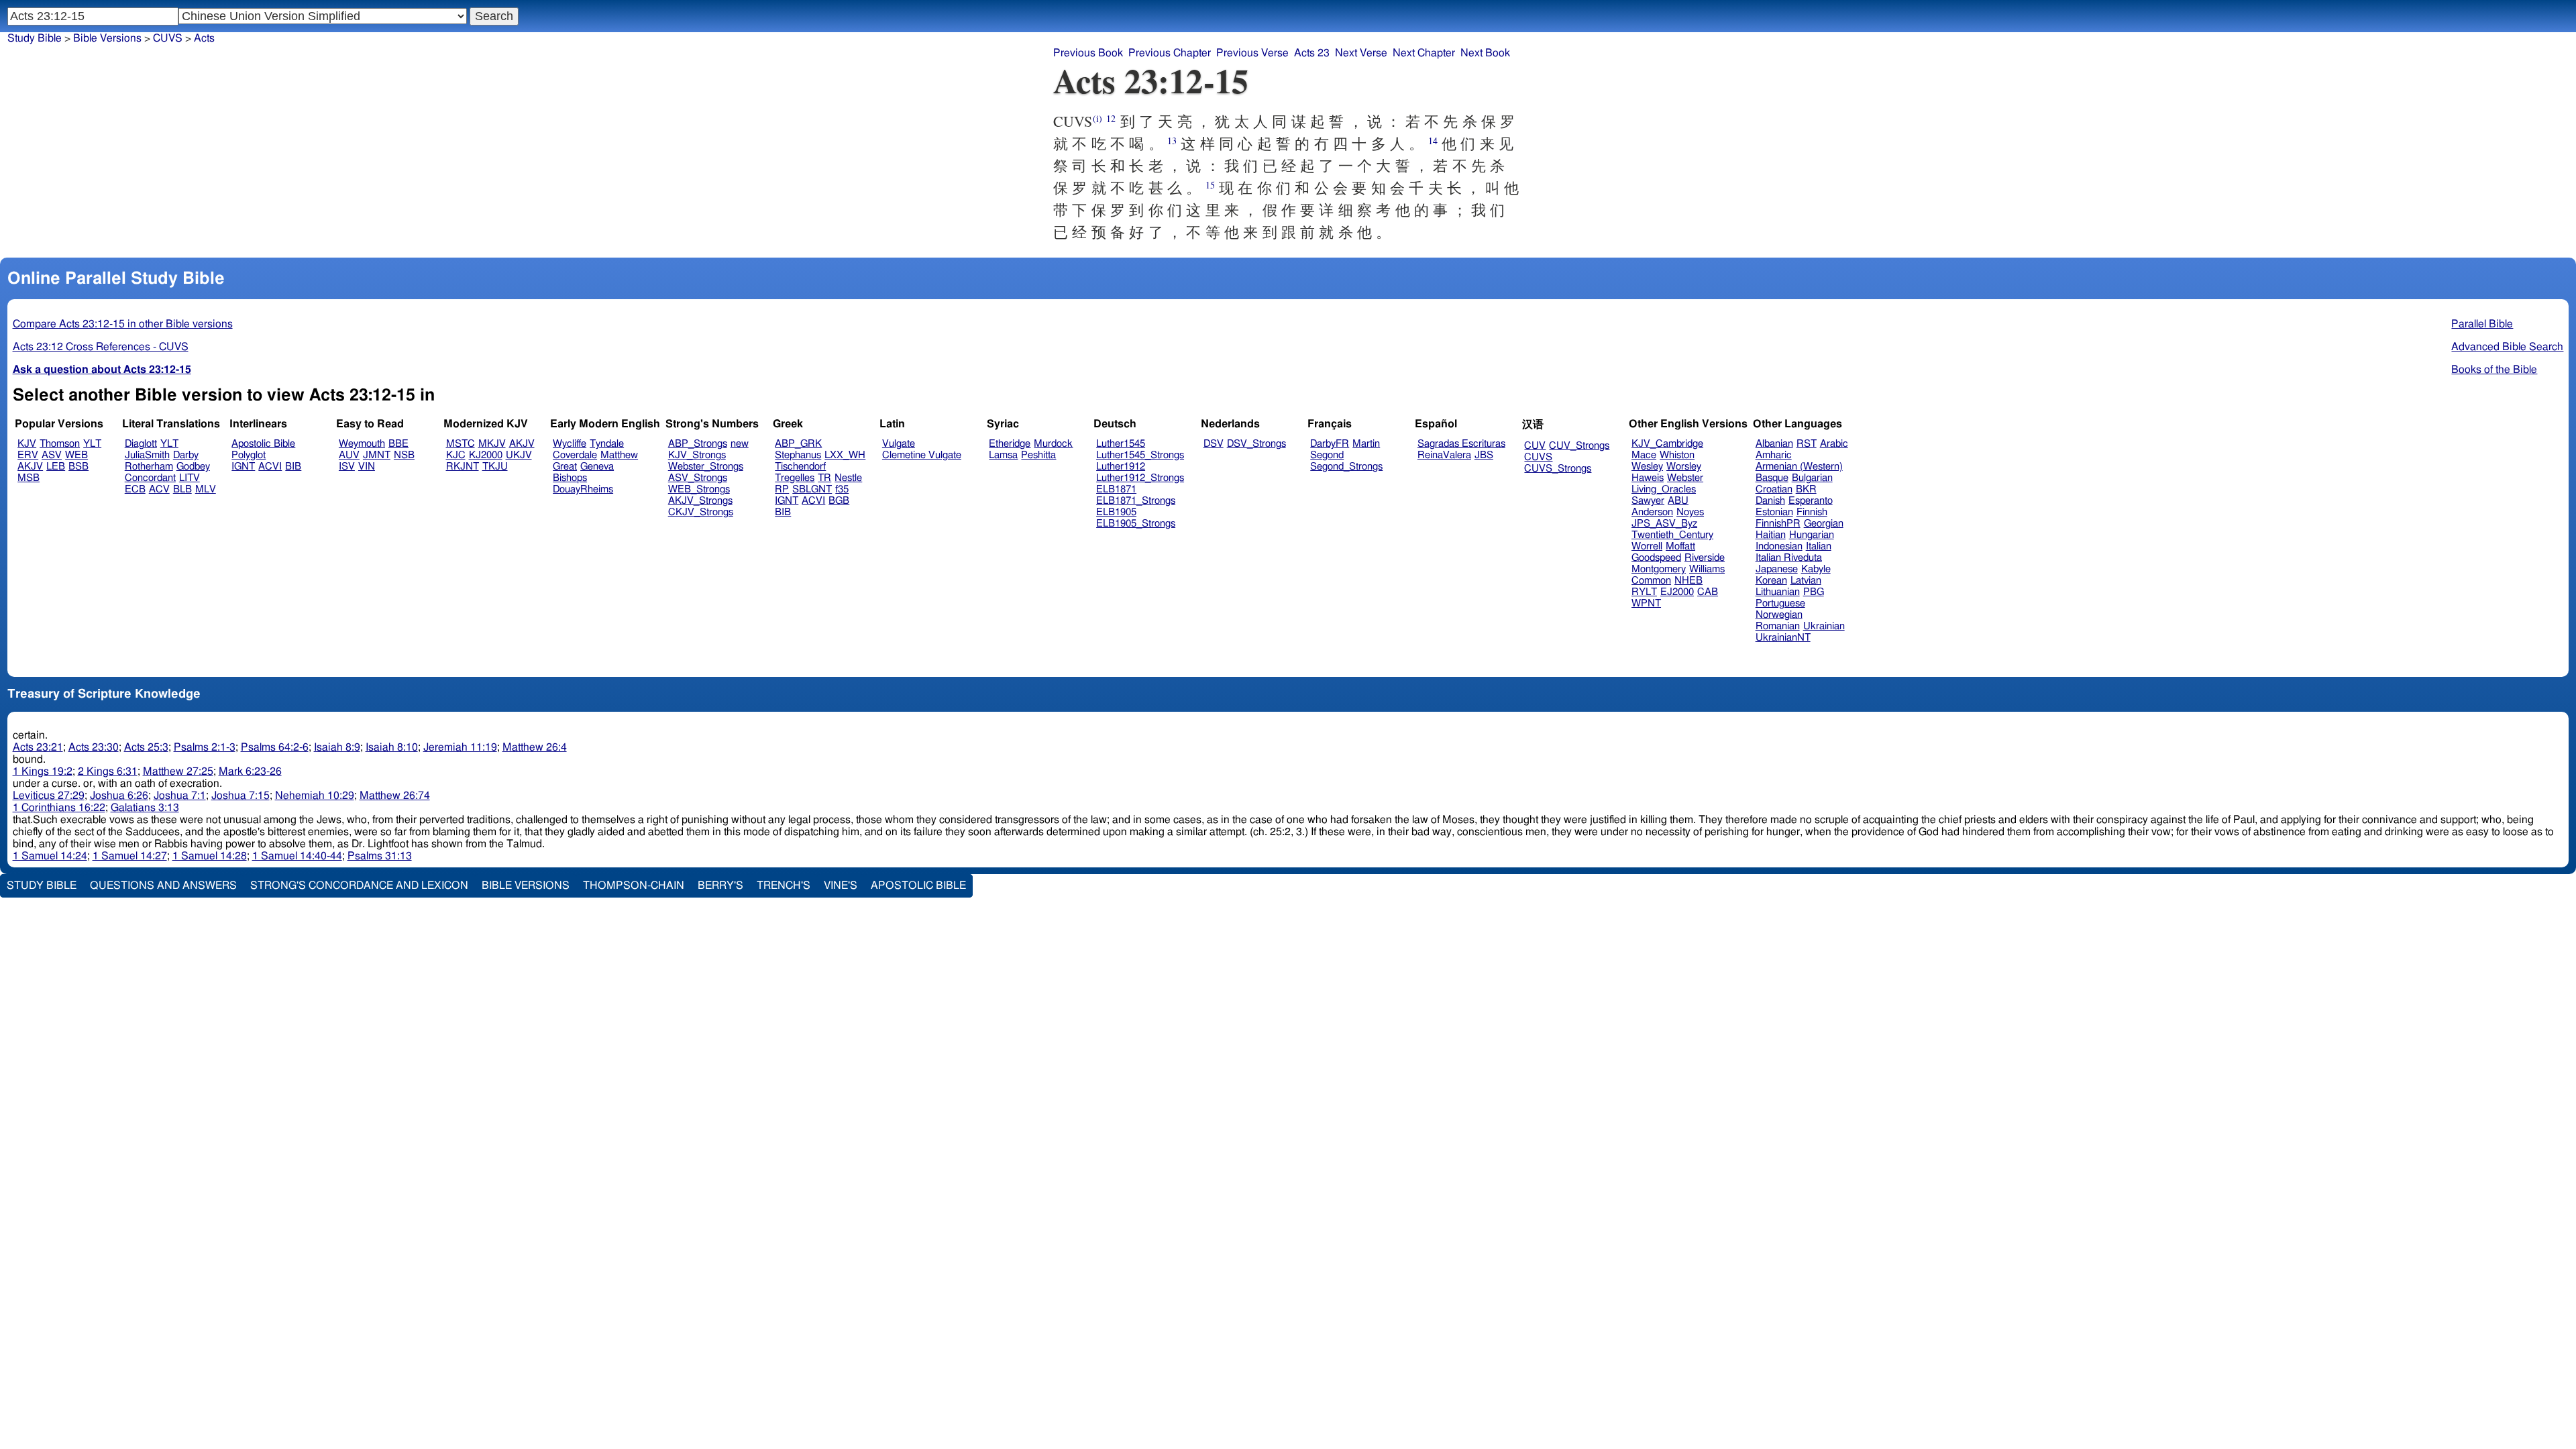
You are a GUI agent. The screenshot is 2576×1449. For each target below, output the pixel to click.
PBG (1814, 592)
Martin (1366, 444)
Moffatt (1680, 546)
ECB (135, 489)
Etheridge (1010, 444)
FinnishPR (1778, 524)
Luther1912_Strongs (1140, 478)
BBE (398, 444)
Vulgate (899, 444)
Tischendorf (800, 467)
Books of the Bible (2494, 370)
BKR (1806, 489)
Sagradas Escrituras (1461, 444)
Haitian (1771, 535)
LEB (56, 467)
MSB (29, 478)
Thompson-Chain (634, 885)
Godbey (193, 467)
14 (1433, 141)
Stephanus (798, 455)
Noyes (1690, 512)
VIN (367, 467)
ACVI (270, 467)
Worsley (1684, 467)
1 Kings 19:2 (43, 771)
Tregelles (795, 478)
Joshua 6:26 (119, 796)
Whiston (1677, 455)
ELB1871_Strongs (1136, 501)
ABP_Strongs (698, 444)
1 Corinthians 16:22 (59, 808)
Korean (1771, 581)
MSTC (461, 444)
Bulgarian (1812, 478)
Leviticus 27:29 (49, 796)
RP (782, 489)
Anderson (1652, 512)
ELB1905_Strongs (1136, 524)
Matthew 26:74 (395, 796)
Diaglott (141, 444)
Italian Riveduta (1789, 558)
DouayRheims (583, 489)
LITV (190, 478)
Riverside (1705, 558)
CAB (1708, 592)
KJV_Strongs (697, 455)
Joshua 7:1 (180, 796)
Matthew (619, 455)
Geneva (597, 467)
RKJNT (463, 467)
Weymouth (362, 444)
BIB (293, 467)
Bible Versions (107, 38)
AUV (349, 455)
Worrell (1647, 546)
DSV (1214, 444)
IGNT (243, 467)
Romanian (1778, 626)
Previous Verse (1252, 53)
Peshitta (1038, 455)
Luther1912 (1121, 467)
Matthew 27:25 (178, 771)
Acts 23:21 (38, 747)
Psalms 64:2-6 (275, 747)
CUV (1535, 446)
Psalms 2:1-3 (205, 747)
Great (565, 467)
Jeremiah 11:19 (460, 747)
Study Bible (35, 38)
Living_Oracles (1664, 489)
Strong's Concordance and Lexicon (359, 885)
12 (1111, 118)
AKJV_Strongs (700, 501)
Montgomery (1659, 569)
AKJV (30, 467)
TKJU (495, 467)
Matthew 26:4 (535, 747)
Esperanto (1811, 501)
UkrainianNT (1783, 638)
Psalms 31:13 (380, 856)
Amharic (1774, 455)
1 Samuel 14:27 (130, 856)
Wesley (1647, 467)
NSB (404, 455)
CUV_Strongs (1579, 446)
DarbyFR (1330, 444)
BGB (839, 501)
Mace (1644, 455)
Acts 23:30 (94, 747)
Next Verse (1361, 53)
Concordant (150, 478)
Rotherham (149, 467)
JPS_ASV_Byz (1664, 524)
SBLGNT (812, 489)
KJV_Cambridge (1667, 444)
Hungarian (1812, 535)
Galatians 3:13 (145, 808)
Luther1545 (1121, 444)
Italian (1819, 546)
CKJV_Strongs (701, 512)
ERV (28, 455)
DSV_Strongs (1256, 444)
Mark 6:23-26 (250, 771)
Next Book (1485, 53)
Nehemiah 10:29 (315, 796)
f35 (842, 489)
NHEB (1688, 581)
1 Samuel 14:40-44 (297, 856)
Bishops (570, 478)
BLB (182, 489)
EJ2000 (1677, 592)
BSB (78, 467)
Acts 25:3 (146, 747)
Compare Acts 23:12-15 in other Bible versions (123, 324)
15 (1210, 185)
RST (1807, 444)
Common (1651, 581)
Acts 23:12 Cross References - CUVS (101, 347)
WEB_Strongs (699, 489)
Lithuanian (1778, 592)
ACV (159, 489)
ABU (1678, 501)
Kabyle (1816, 569)
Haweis (1648, 478)
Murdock (1053, 444)
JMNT (377, 455)
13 (1172, 141)
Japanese (1777, 569)
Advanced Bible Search (2507, 347)
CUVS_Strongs (1558, 469)
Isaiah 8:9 (337, 747)
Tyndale (607, 444)
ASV (52, 455)
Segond (1327, 455)
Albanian (1774, 444)
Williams (1707, 569)
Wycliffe (570, 444)
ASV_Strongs (698, 478)
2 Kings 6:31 (108, 771)
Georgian (1824, 524)
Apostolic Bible (918, 885)
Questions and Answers (163, 885)
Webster (1685, 478)
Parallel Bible (2482, 324)
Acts (204, 38)
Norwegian (1779, 615)
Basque (1772, 478)
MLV (206, 489)
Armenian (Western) (1799, 467)
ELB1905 (1116, 512)
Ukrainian (1824, 626)
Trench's (784, 885)
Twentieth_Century (1672, 535)
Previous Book (1088, 53)
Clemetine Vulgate (922, 455)
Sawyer (1648, 501)
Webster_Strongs (706, 467)
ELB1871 (1116, 489)
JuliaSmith (147, 455)
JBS (1484, 455)
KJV (27, 444)
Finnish (1812, 512)
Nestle (848, 478)
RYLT (1644, 592)
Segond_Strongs (1346, 467)
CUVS (1538, 457)
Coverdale (575, 455)
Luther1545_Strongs (1140, 455)
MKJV (492, 444)
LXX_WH (845, 455)
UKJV (519, 455)
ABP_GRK (798, 444)
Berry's (720, 885)
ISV (347, 467)
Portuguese (1780, 603)
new (740, 444)
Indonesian (1779, 546)
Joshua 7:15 (240, 796)
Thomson (60, 444)
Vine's (841, 885)
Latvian (1806, 581)
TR (824, 478)
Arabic (1834, 444)
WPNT (1646, 603)
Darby (186, 455)
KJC (456, 455)
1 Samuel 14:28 (210, 856)
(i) (1097, 118)
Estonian (1774, 512)
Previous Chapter (1170, 53)
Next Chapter (1424, 53)
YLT (92, 444)
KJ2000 (486, 455)
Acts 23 (1312, 53)
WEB (76, 455)
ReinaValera (1444, 455)
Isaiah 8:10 (392, 747)
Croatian (1774, 489)
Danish (1770, 501)
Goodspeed (1656, 558)
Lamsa (1003, 455)
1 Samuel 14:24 (50, 856)
